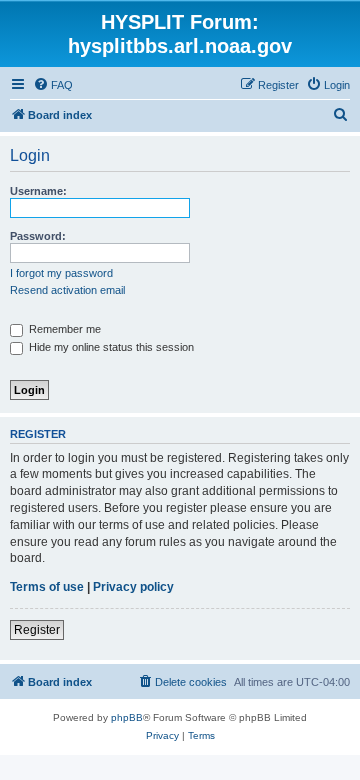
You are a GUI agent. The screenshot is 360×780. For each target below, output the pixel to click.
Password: (38, 236)
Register (37, 630)
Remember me (63, 329)
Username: (38, 191)
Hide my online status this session (110, 347)
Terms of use (47, 587)
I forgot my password (61, 273)
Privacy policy (133, 587)
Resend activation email (67, 290)
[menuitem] (53, 85)
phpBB (127, 717)
